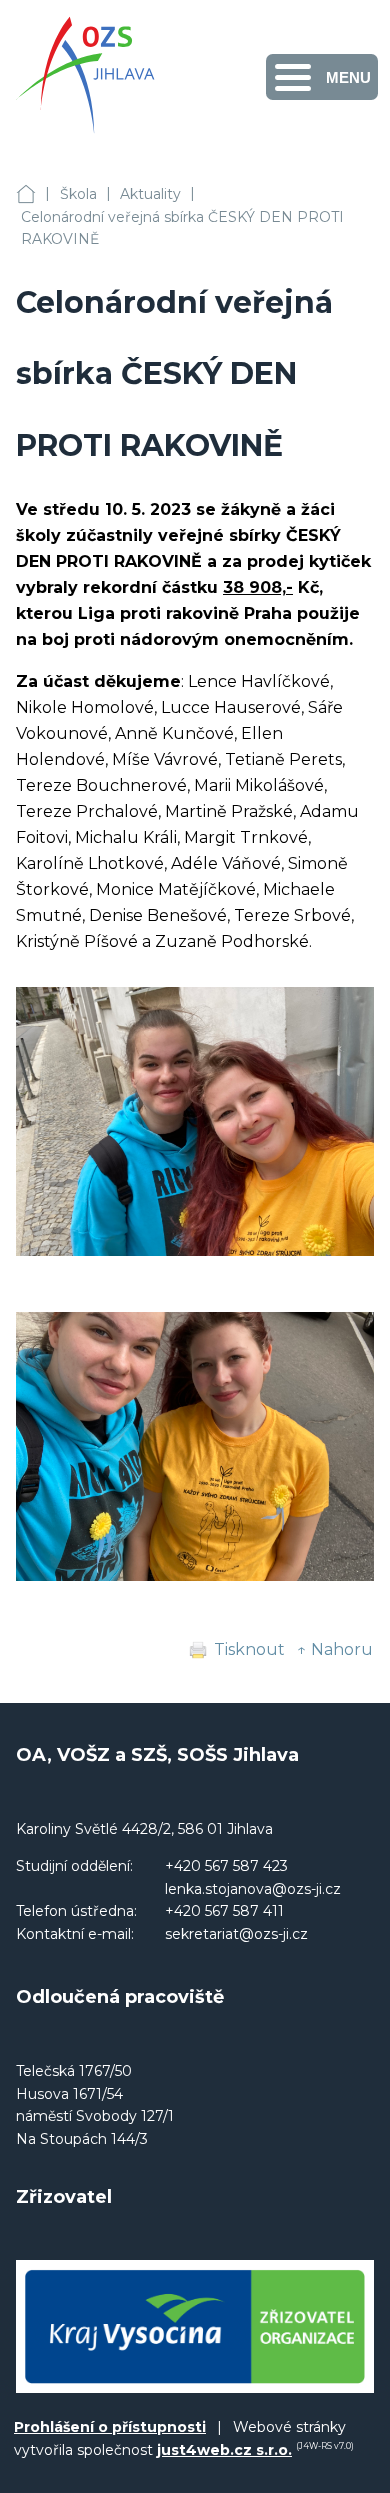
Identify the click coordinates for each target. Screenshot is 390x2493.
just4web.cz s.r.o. (224, 2450)
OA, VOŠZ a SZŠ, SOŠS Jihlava (26, 194)
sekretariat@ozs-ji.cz (236, 1934)
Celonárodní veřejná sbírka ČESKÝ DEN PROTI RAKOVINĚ (182, 228)
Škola (78, 194)
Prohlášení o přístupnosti (110, 2427)
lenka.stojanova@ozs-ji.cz (253, 1889)
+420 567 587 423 (226, 1866)
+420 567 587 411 (224, 1911)
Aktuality (150, 194)
